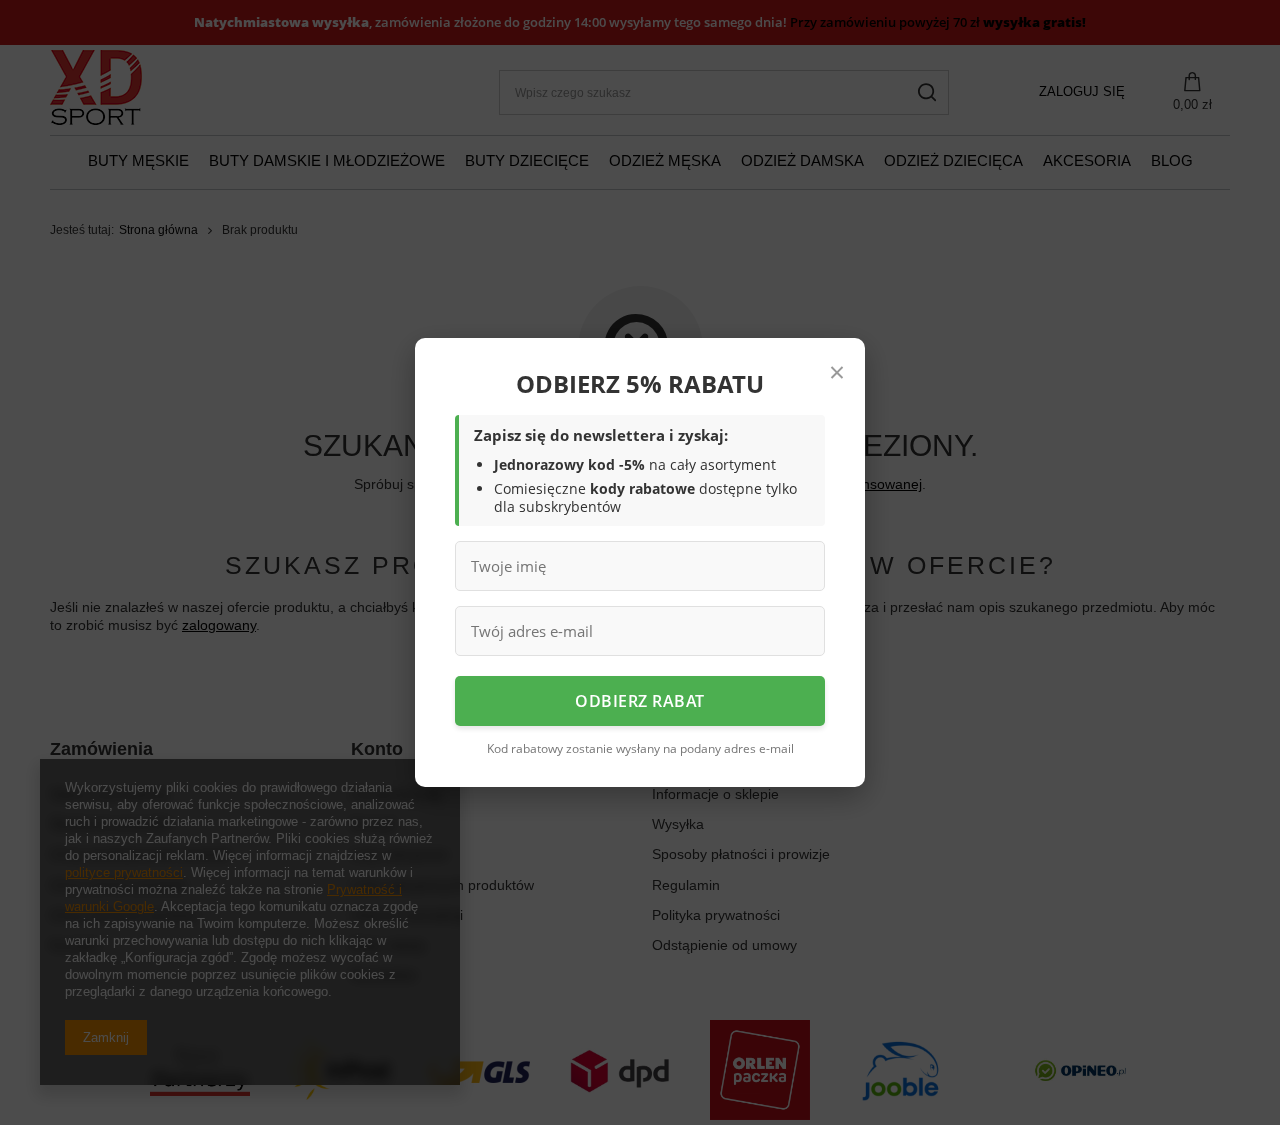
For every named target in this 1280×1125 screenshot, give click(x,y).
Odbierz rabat (640, 701)
